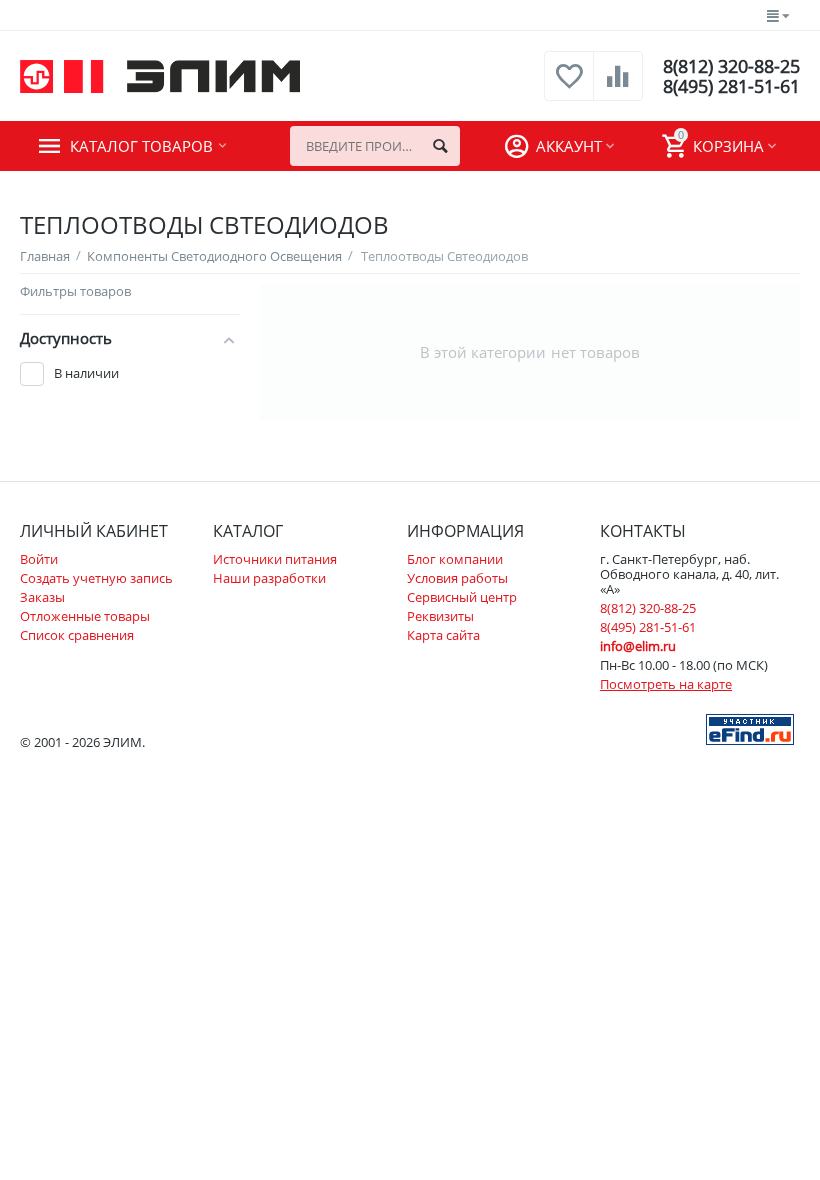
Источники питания (275, 559)
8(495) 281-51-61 (731, 86)
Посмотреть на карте (666, 684)
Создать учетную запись (96, 578)
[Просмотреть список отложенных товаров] (569, 87)
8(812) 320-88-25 (731, 66)
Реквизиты (440, 616)
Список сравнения (77, 635)
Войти (39, 559)
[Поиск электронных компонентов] (750, 728)
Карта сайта (443, 635)
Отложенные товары (85, 616)
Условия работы (457, 578)
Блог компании (455, 559)
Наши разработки (269, 578)
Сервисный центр (462, 597)
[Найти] (440, 146)
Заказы (42, 597)
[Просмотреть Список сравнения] (618, 87)
